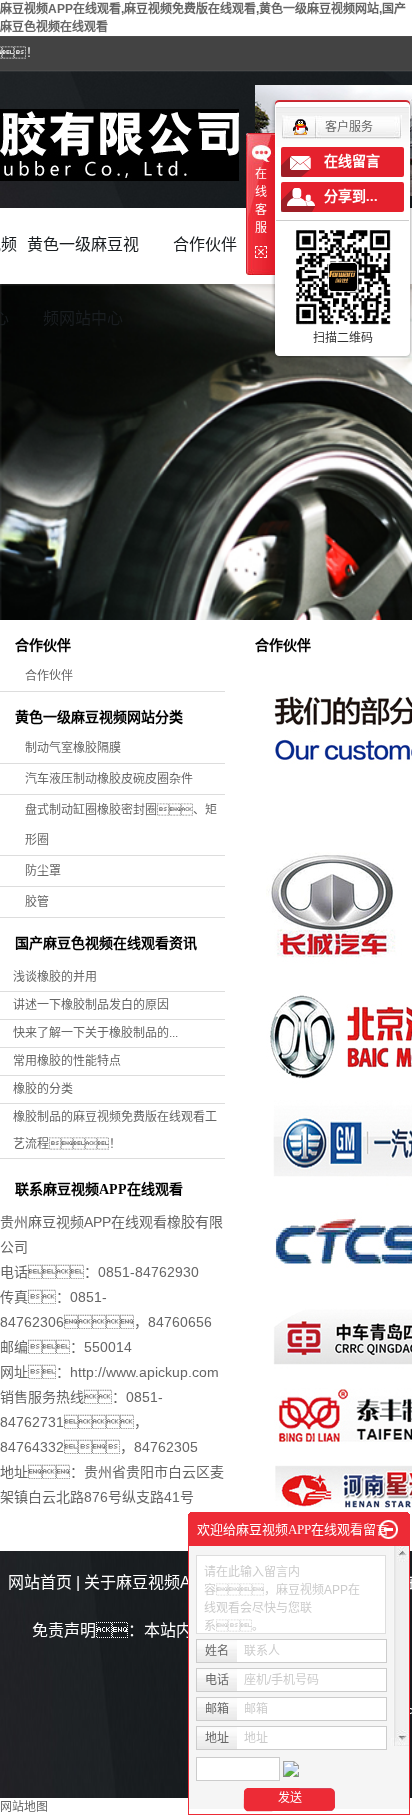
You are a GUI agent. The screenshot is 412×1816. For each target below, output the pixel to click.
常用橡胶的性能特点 (67, 1061)
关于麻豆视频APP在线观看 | (186, 1582)
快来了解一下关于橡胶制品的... (95, 1033)
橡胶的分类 (43, 1089)
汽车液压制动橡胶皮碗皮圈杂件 (109, 779)
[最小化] (388, 1530)
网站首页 (40, 1582)
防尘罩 (43, 871)
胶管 (37, 902)
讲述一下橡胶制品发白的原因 (91, 1005)
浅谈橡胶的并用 (55, 977)
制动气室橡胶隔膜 (73, 748)
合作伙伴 (205, 244)
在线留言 (352, 161)
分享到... (351, 196)
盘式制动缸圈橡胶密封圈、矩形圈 (121, 825)
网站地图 (24, 1807)
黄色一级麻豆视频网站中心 (83, 259)
